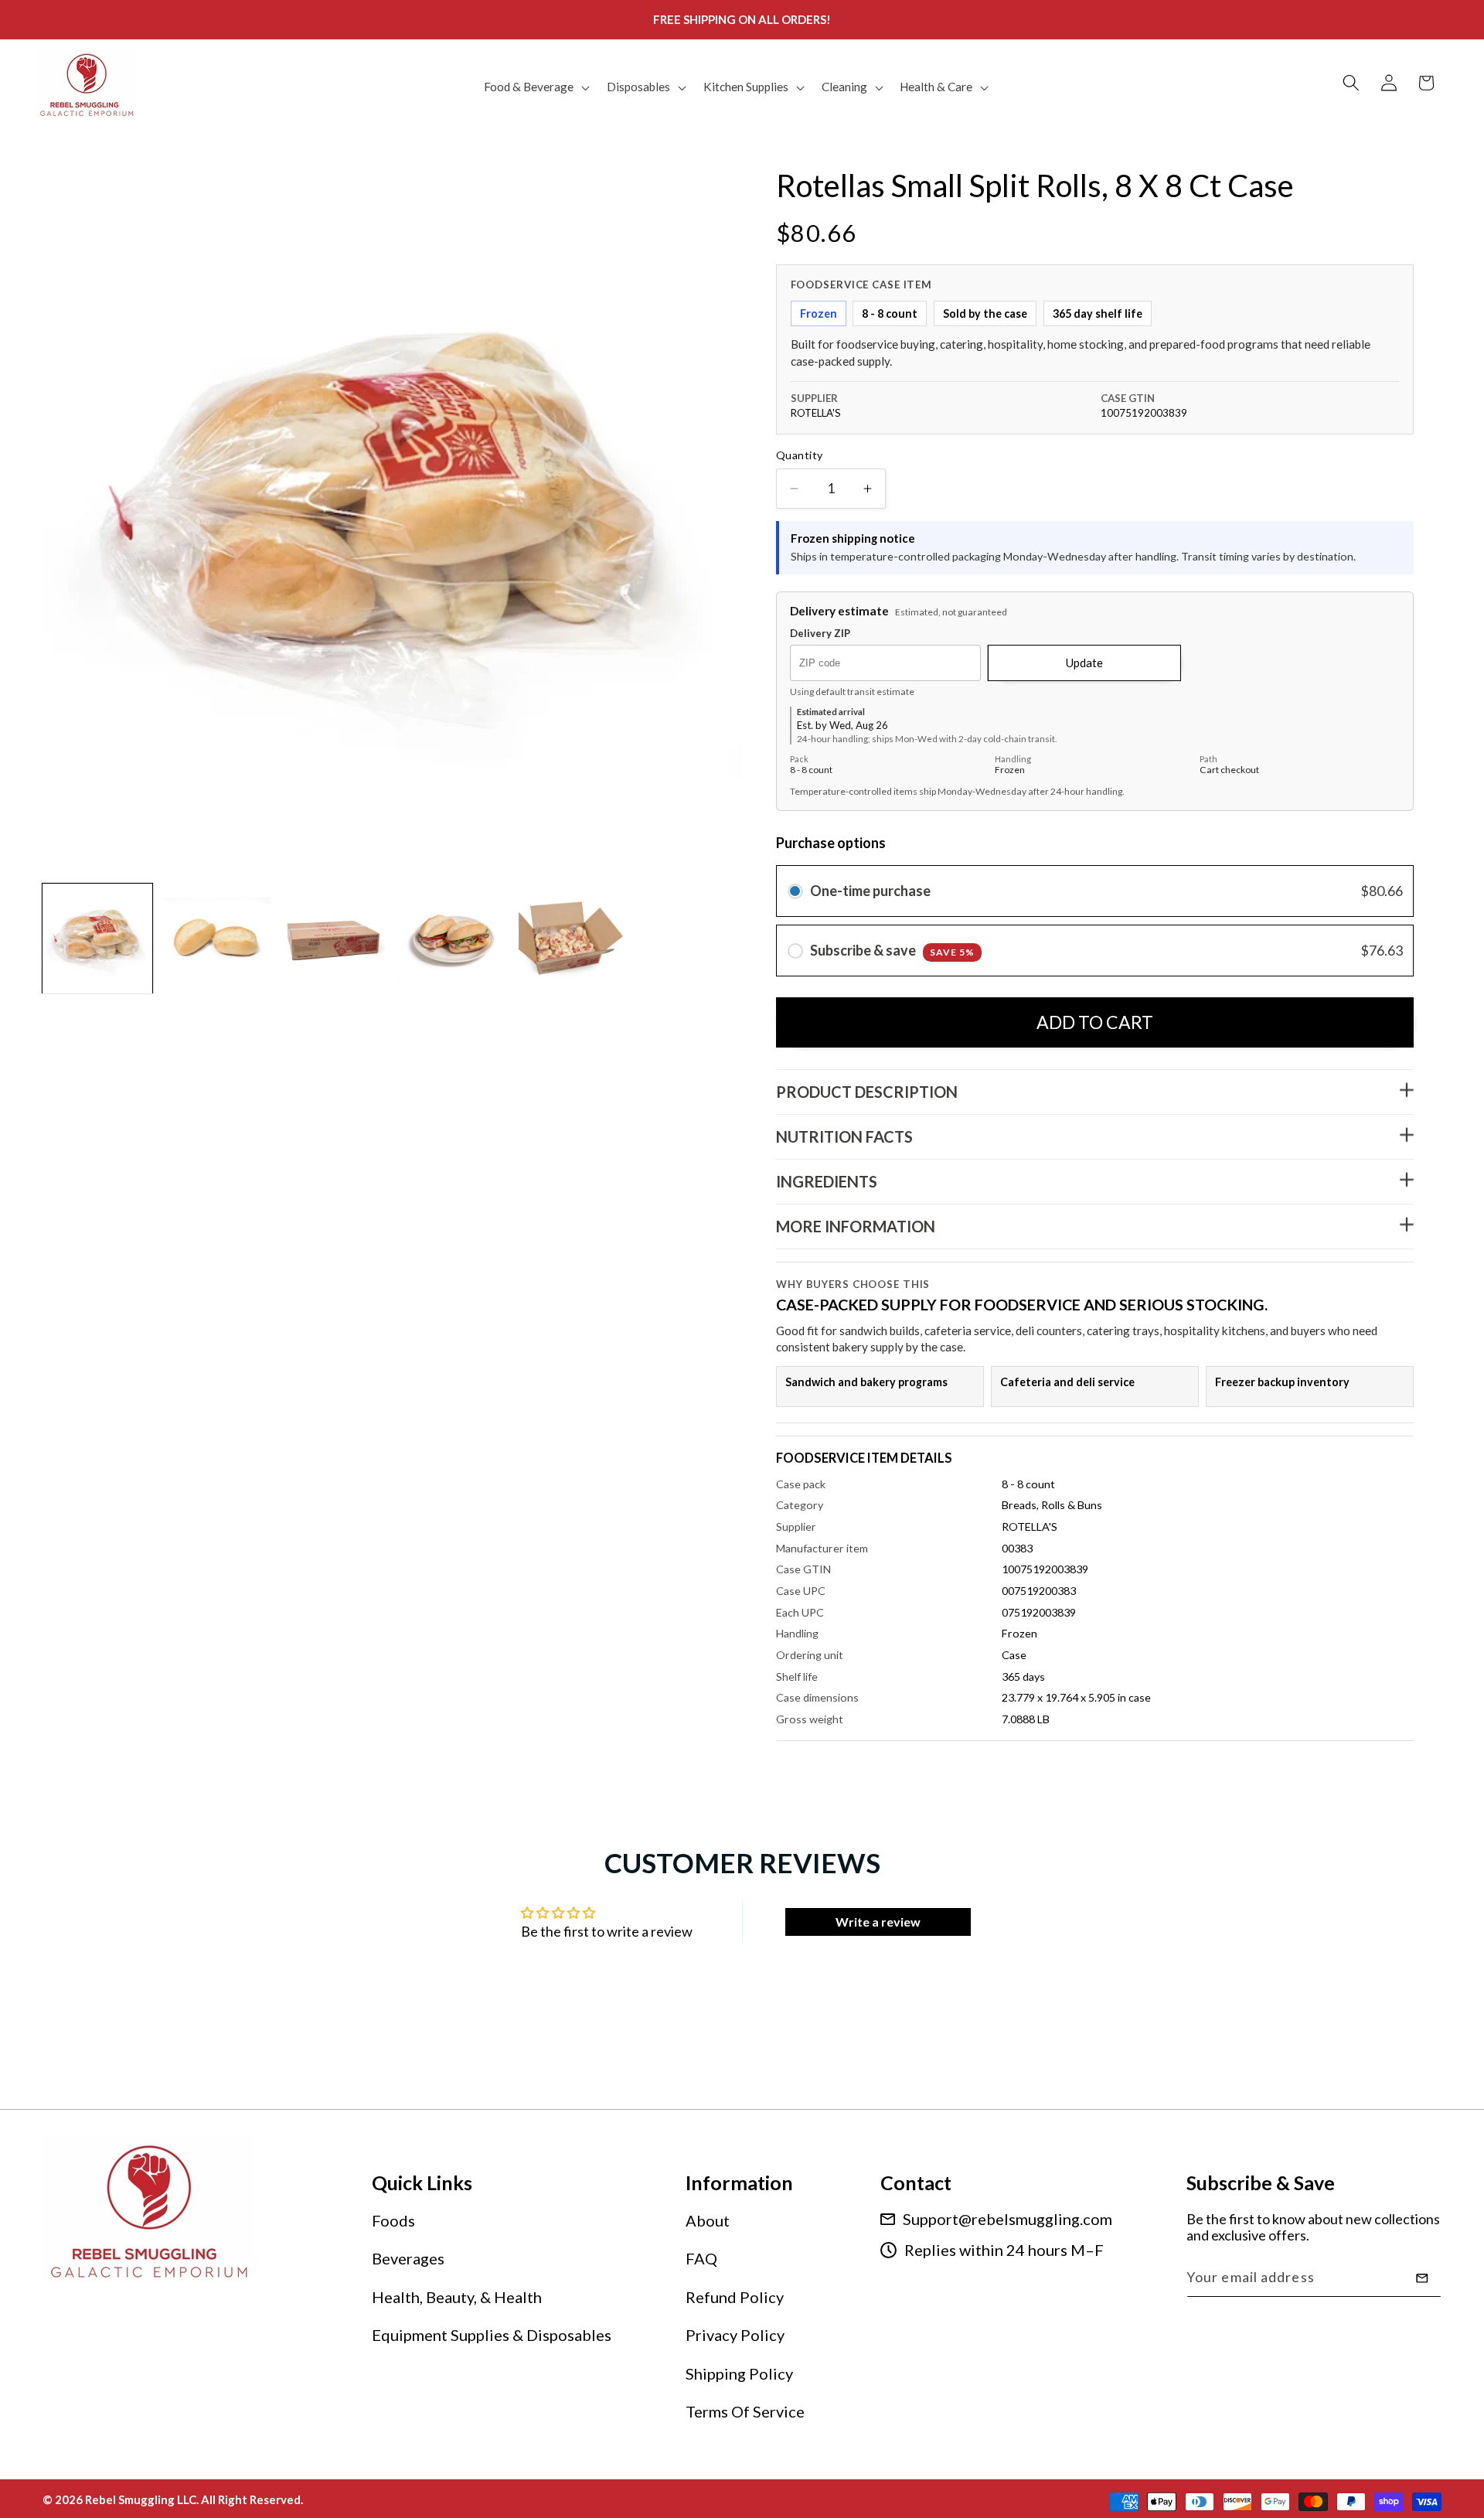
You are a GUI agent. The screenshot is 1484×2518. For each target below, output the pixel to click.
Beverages (408, 2259)
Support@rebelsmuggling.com (1007, 2219)
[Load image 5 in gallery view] (570, 939)
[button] (535, 87)
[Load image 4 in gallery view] (451, 939)
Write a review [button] (878, 1922)
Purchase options (831, 843)
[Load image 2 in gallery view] (216, 939)
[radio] (795, 892)
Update (1084, 663)
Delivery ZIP (820, 634)
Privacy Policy (735, 2336)
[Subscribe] (1422, 2278)
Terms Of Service (745, 2412)
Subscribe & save (892, 951)
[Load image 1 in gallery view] (97, 939)
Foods (393, 2220)
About (708, 2220)
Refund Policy (735, 2297)
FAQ (701, 2259)
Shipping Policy (739, 2373)
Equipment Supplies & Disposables (492, 2336)
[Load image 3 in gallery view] (333, 939)
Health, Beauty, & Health (457, 2297)
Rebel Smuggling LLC (141, 2499)
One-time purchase (870, 891)
